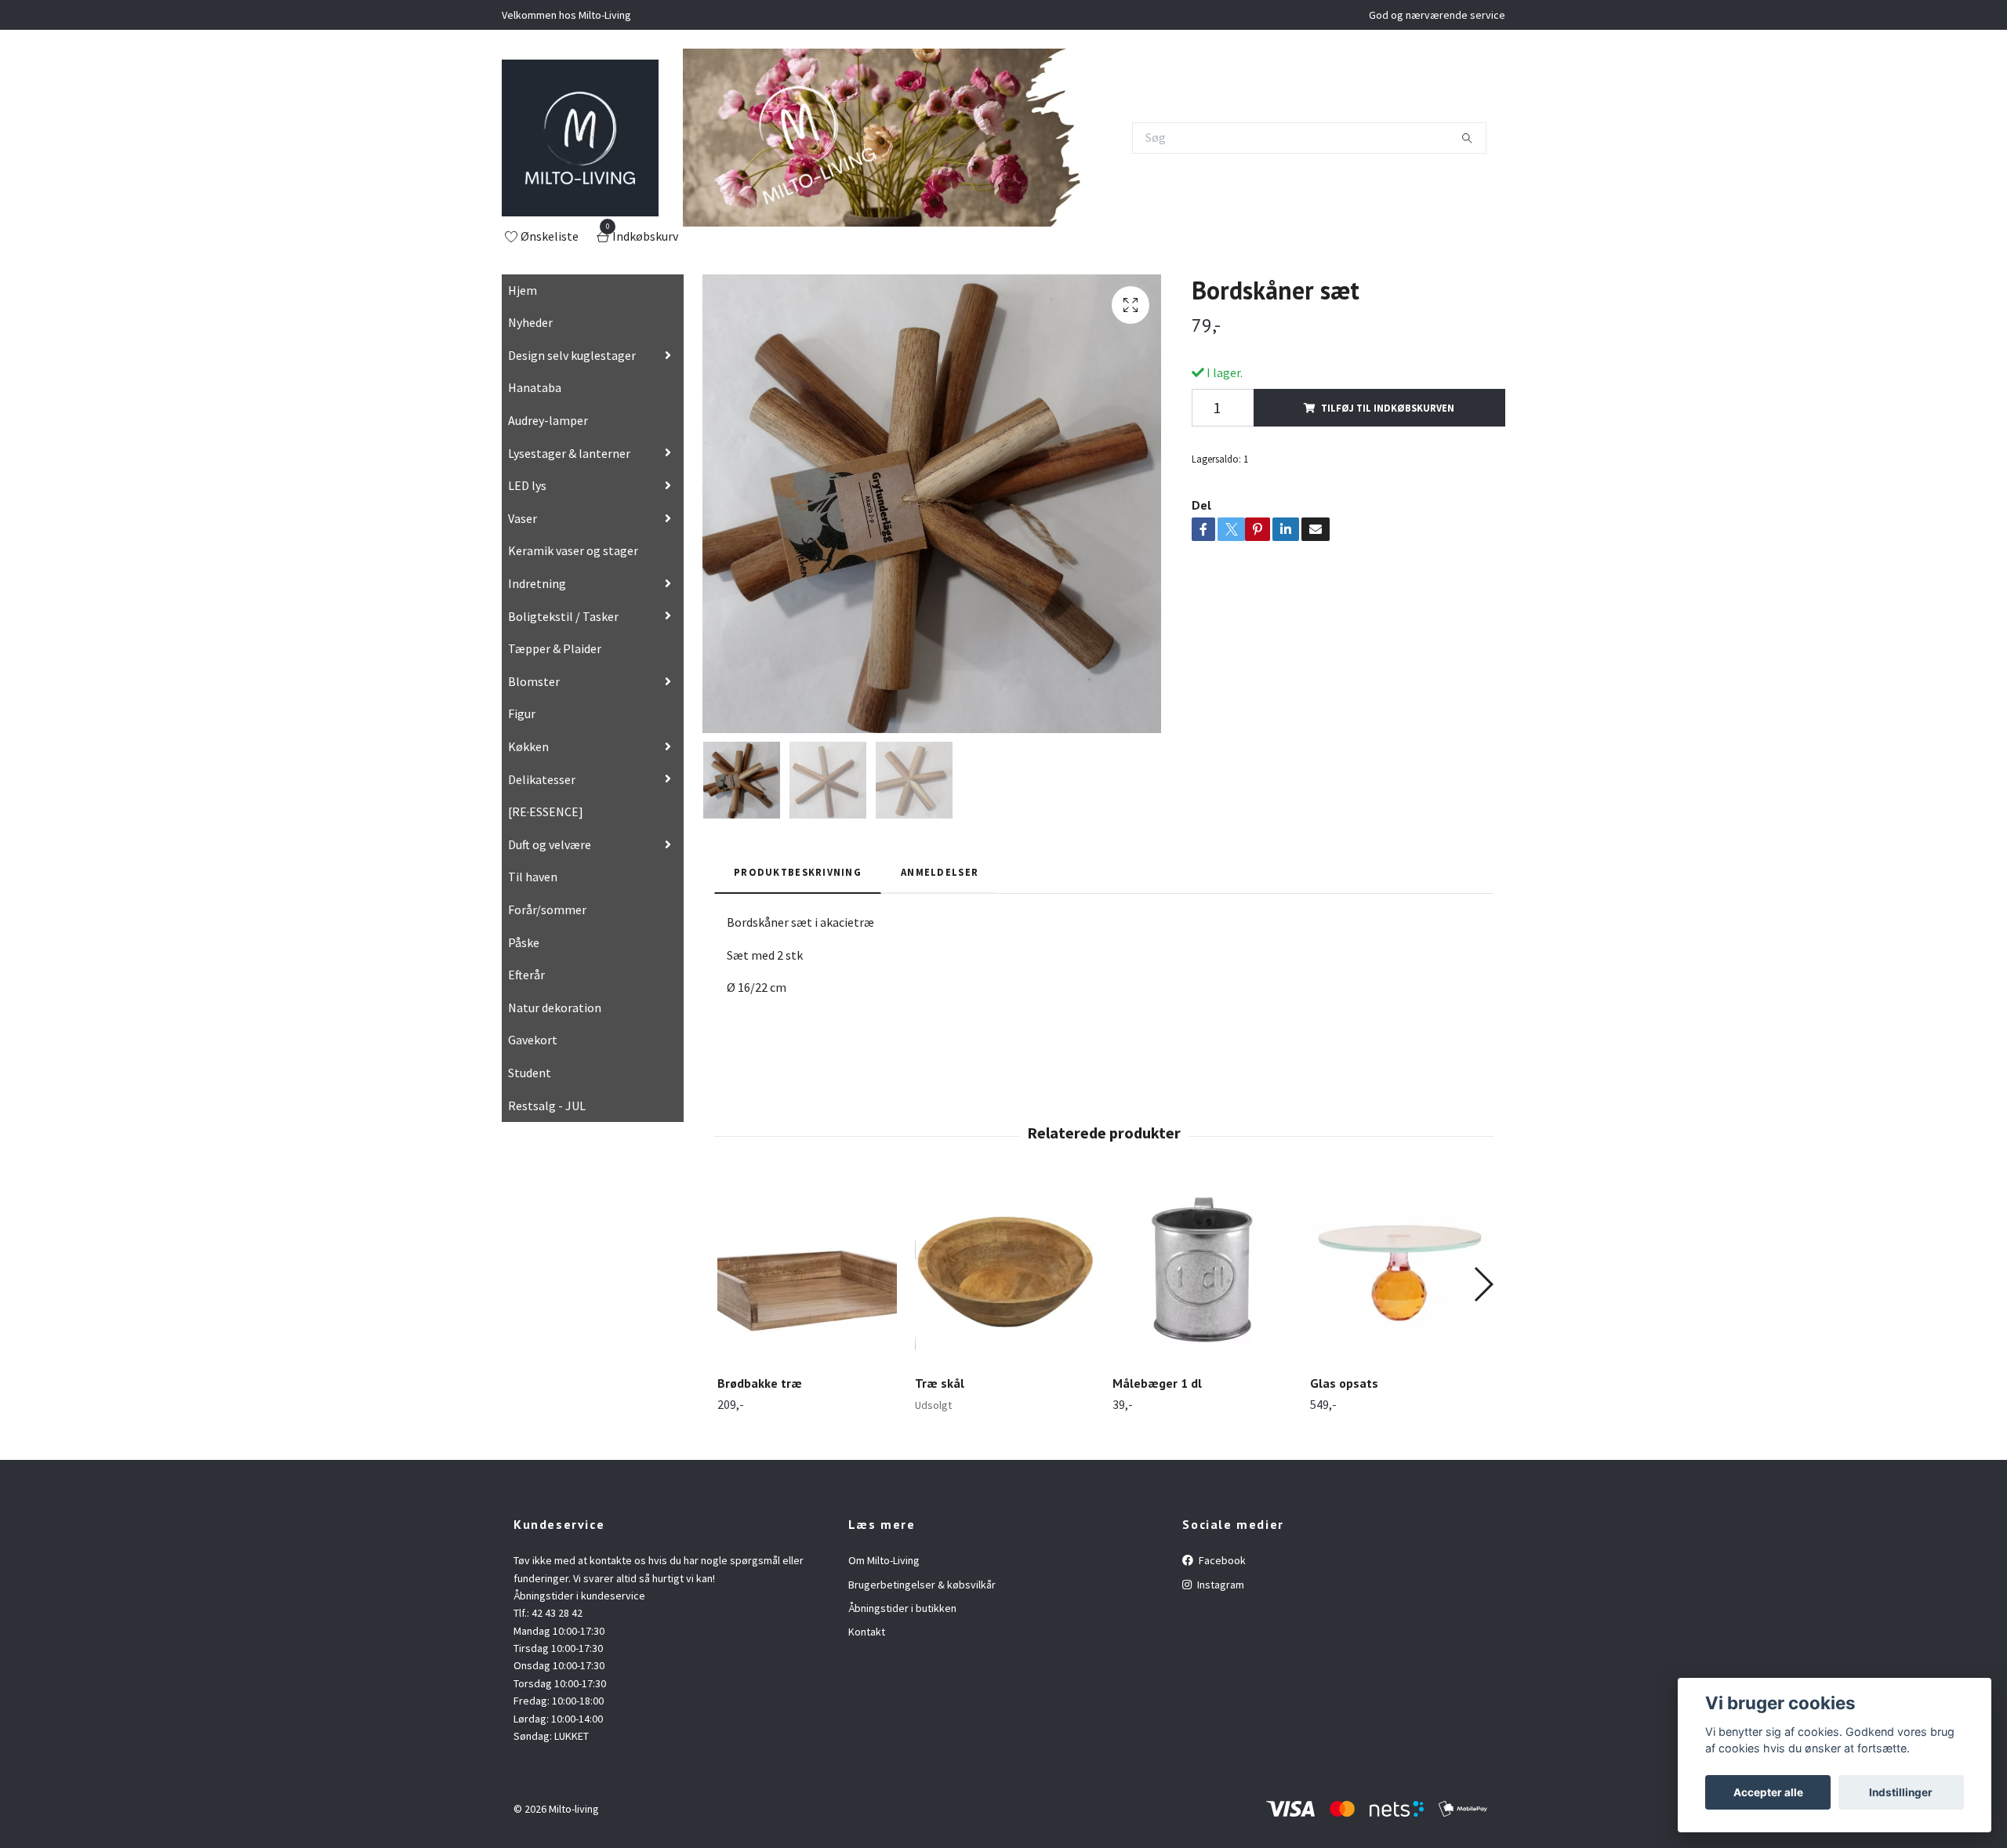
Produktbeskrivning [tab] (798, 872)
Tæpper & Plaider (555, 648)
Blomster (534, 681)
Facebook (1221, 1560)
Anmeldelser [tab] (940, 872)
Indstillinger (1901, 1792)
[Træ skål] (1005, 1273)
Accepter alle (1768, 1792)
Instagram (1219, 1585)
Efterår (526, 975)
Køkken (528, 746)
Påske (524, 942)
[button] (1483, 1284)
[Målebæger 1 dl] (1202, 1273)
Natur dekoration (555, 1008)
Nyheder (530, 322)
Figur (522, 713)
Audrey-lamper (548, 420)
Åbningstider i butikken (902, 1608)
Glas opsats (1344, 1383)
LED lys (527, 485)
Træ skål (940, 1383)
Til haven (533, 877)
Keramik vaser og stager (573, 550)
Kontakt (867, 1632)
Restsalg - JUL (547, 1106)
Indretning (537, 583)
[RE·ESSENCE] (546, 811)
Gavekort (533, 1040)
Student (530, 1073)
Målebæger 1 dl (1157, 1383)
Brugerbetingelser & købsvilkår (922, 1585)
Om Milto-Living (884, 1560)
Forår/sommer (547, 909)
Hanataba (535, 387)
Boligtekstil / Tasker (563, 616)
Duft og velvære (550, 844)
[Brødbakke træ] (807, 1273)
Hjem (523, 290)
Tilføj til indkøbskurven (1388, 408)
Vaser (523, 518)
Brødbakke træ (760, 1383)
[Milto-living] (580, 138)
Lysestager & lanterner (569, 453)
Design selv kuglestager (572, 355)
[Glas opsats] (1400, 1273)
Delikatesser (542, 779)
